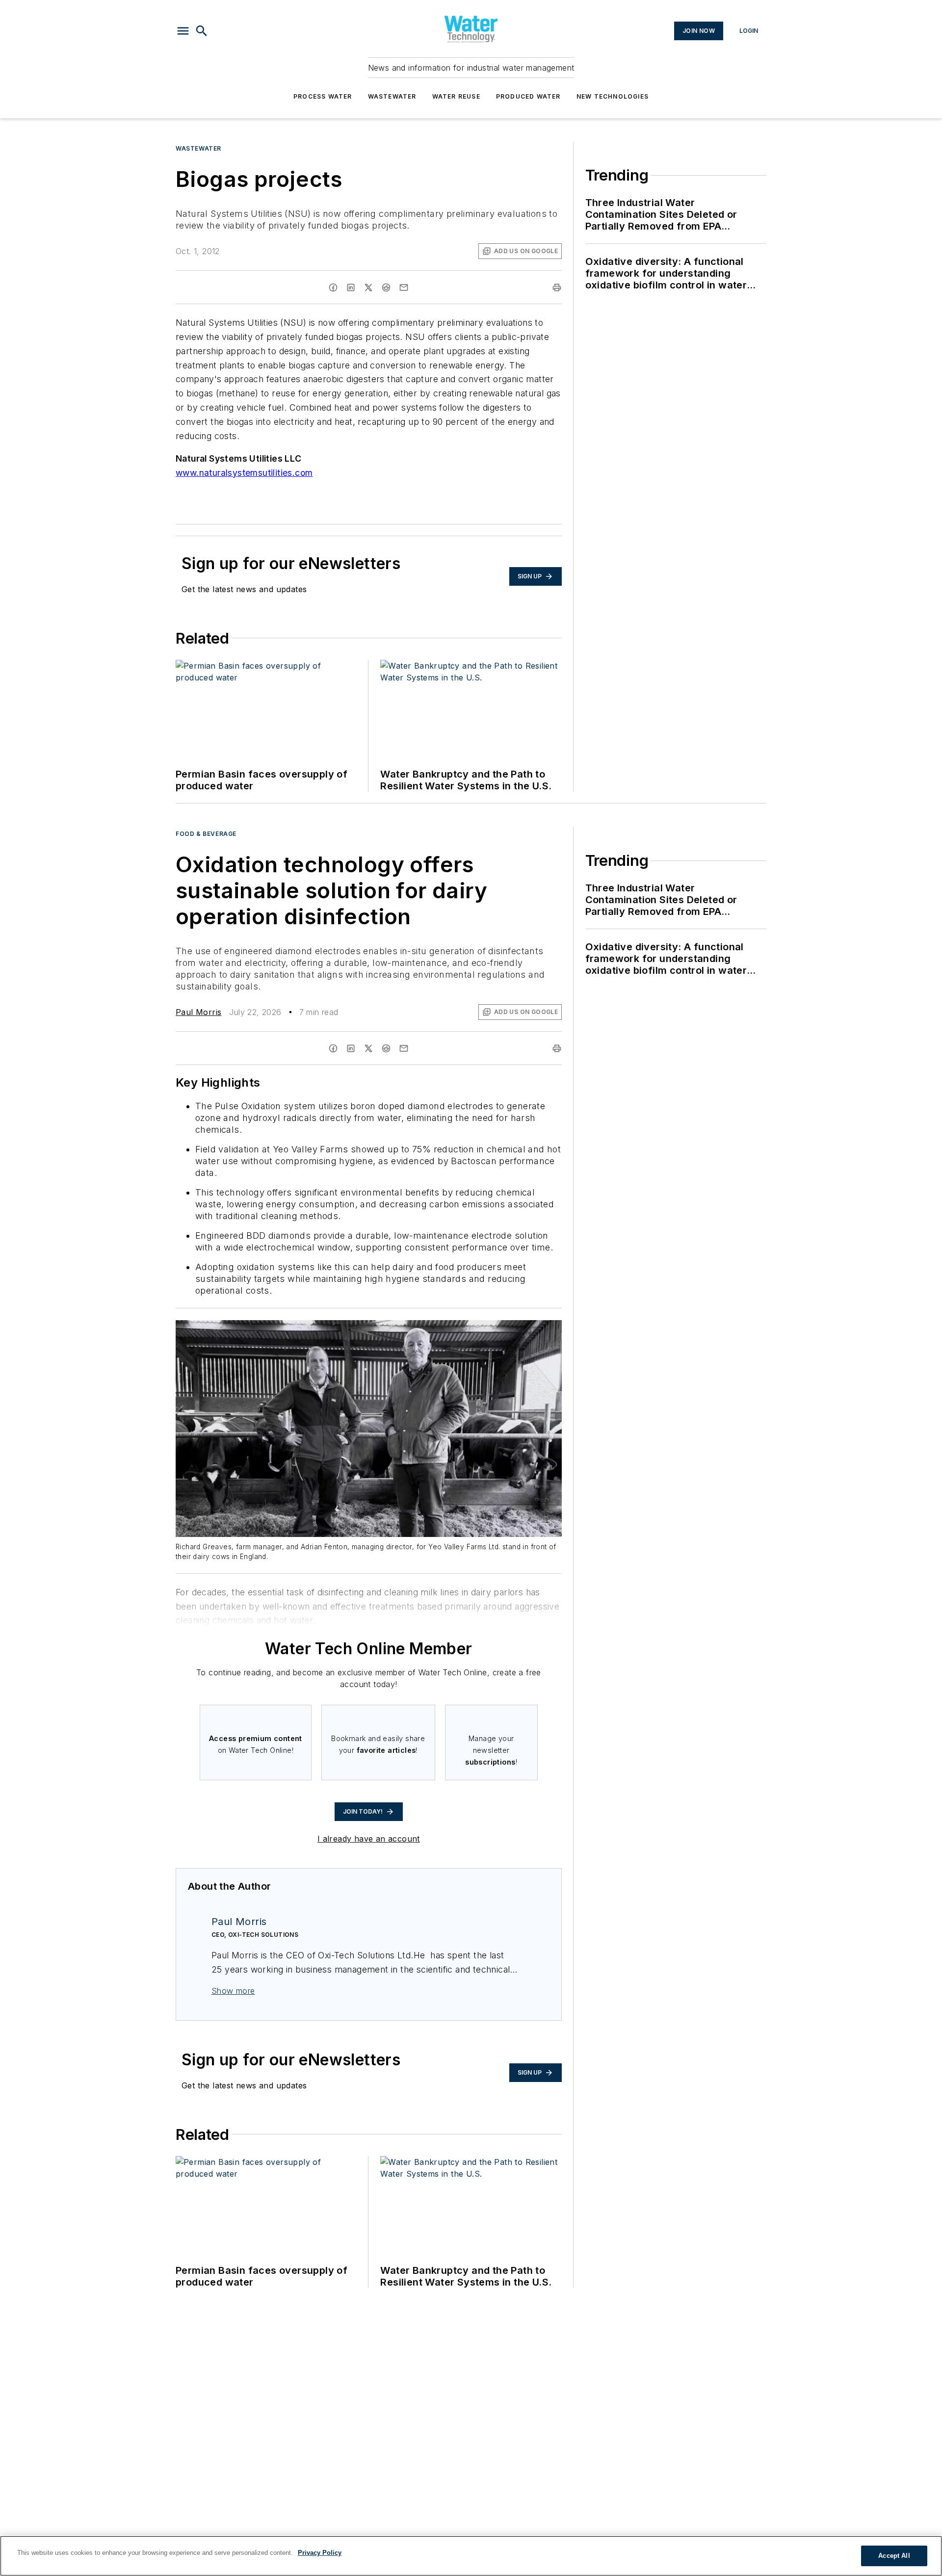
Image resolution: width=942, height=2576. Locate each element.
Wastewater (392, 96)
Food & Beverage (206, 834)
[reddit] (386, 287)
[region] (471, 2556)
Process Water (323, 96)
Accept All (894, 2556)
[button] (183, 31)
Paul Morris (198, 1012)
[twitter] (368, 287)
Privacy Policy (320, 2553)
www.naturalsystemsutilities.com (244, 473)
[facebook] (333, 287)
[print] (557, 287)
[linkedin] (351, 287)
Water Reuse (456, 96)
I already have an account (369, 1839)
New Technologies (613, 96)
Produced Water (528, 96)
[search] (202, 31)
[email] (404, 287)
